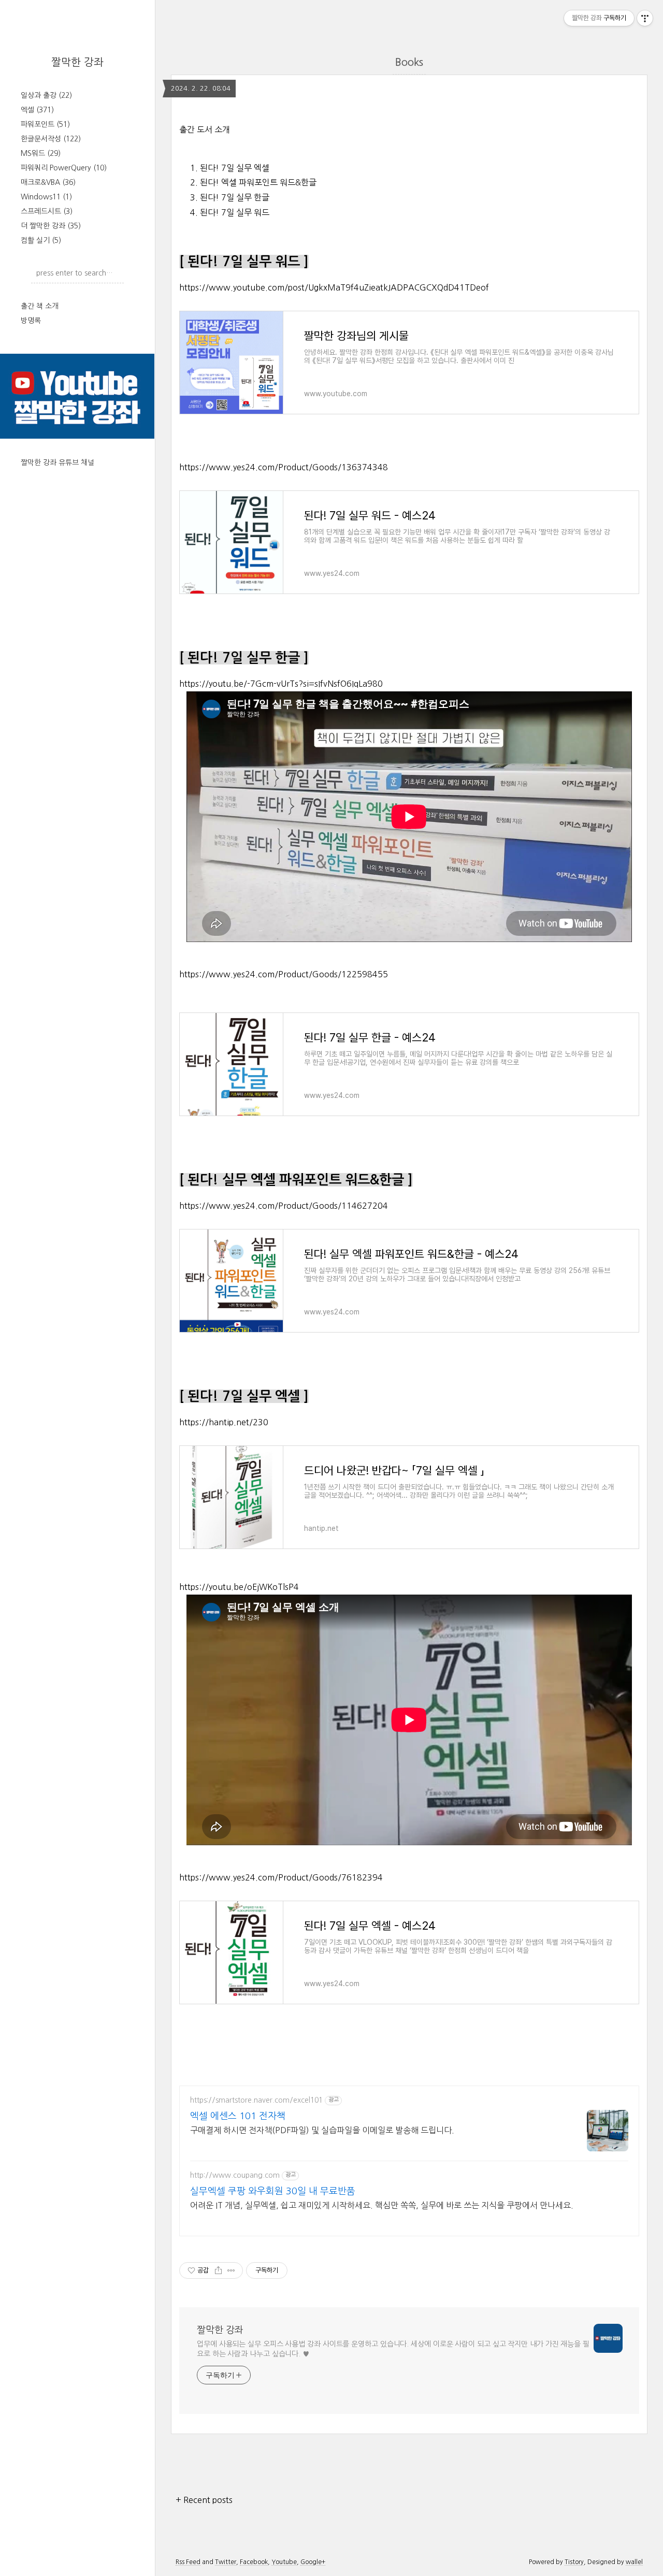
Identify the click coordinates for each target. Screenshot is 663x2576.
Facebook (254, 2562)
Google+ (313, 2562)
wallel (634, 2562)
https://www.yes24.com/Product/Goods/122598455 (284, 974)
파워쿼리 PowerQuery (64, 168)
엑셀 (37, 110)
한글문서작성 (51, 139)
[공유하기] (218, 2270)
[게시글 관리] (231, 2270)
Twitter (226, 2562)
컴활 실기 (41, 240)
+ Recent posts (204, 2500)
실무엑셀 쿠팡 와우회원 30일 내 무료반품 (273, 2191)
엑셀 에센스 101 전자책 (238, 2116)
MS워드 (41, 153)
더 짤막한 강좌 (51, 226)
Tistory (574, 2562)
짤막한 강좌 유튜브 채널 (57, 462)
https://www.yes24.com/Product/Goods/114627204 (284, 1206)
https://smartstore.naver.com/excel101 (256, 2100)
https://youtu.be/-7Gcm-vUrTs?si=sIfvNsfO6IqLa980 (281, 684)
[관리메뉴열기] (645, 18)
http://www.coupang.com (235, 2175)
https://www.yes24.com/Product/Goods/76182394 (281, 1877)
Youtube (284, 2562)
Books (409, 62)
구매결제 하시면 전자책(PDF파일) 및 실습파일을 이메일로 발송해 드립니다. (322, 2130)
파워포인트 (45, 124)
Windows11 (46, 197)
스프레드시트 (47, 211)
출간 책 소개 (40, 306)
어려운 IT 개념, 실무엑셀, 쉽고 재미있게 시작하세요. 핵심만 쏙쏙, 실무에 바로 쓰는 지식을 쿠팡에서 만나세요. (382, 2205)
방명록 (31, 321)
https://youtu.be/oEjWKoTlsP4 (239, 1587)
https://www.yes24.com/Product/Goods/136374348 (284, 467)
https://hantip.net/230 (224, 1422)
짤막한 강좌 (77, 62)
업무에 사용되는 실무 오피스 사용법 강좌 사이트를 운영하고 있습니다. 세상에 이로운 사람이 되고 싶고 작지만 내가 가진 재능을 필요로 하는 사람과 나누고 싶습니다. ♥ (393, 2349)
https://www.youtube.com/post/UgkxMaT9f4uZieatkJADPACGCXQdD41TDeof (334, 287)
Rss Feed (188, 2562)
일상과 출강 (46, 95)
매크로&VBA (48, 182)
